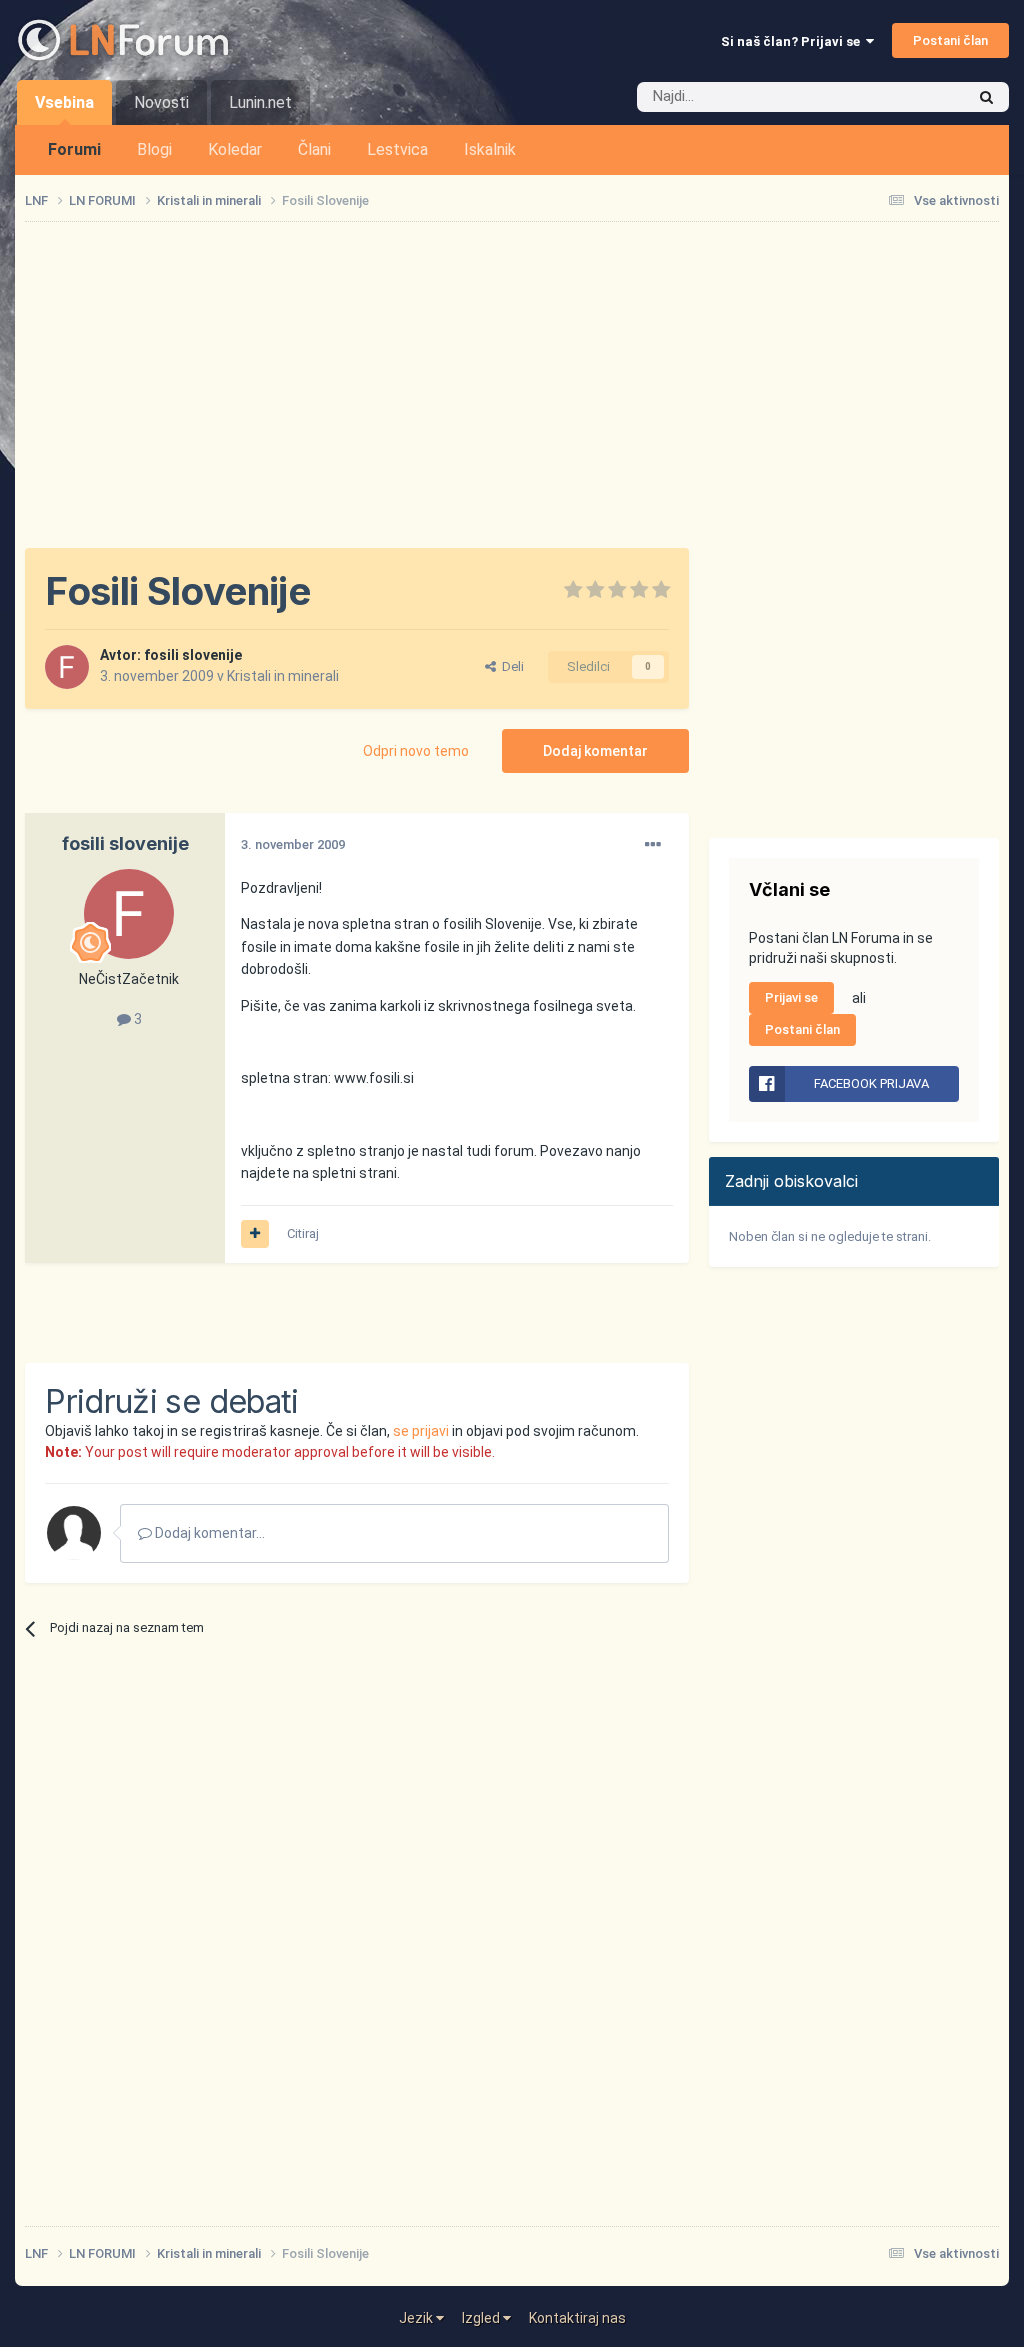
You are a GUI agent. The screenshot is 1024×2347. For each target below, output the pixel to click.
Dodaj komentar (595, 751)
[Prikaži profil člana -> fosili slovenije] (67, 667)
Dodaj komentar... (208, 1533)
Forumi (74, 149)
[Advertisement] (259, 1313)
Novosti (161, 102)
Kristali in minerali (283, 676)
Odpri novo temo (416, 751)
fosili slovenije (193, 655)
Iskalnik (490, 149)
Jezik (417, 2318)
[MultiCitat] (255, 1234)
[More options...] (653, 845)
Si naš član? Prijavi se (793, 41)
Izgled (482, 2318)
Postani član (950, 40)
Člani (314, 149)
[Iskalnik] (986, 97)
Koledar (235, 149)
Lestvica (397, 149)
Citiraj (303, 1233)
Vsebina (64, 102)
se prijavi (421, 1431)
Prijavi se (791, 997)
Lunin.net (260, 102)
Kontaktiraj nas (577, 2318)
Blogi (154, 149)
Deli (510, 666)
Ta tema (914, 97)
